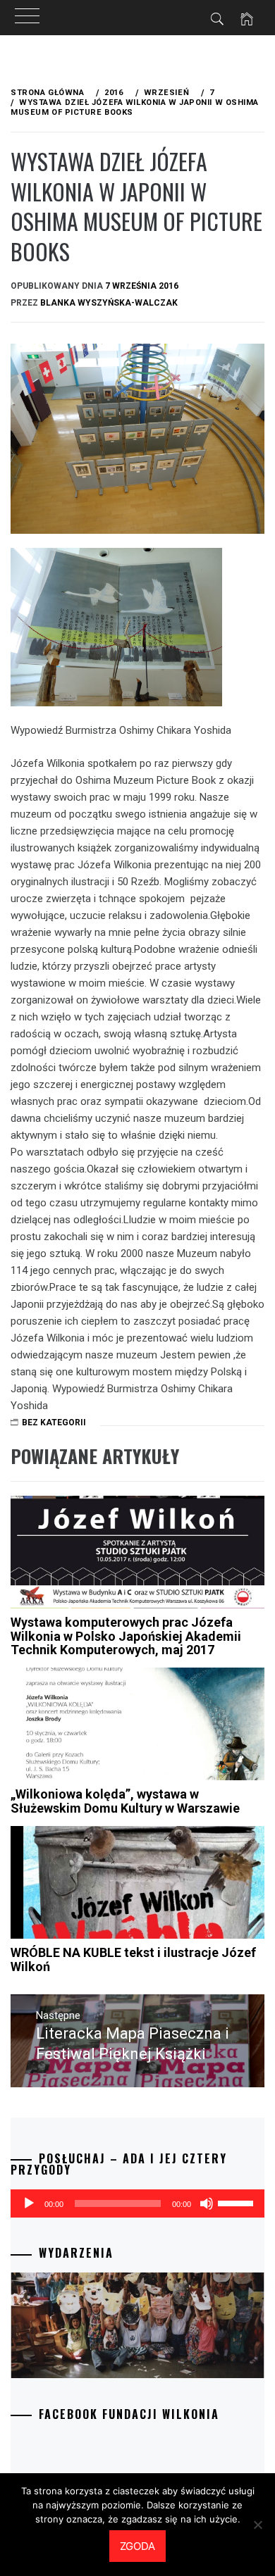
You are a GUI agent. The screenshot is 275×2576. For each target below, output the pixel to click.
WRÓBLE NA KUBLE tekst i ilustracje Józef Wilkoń (133, 1959)
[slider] (238, 2202)
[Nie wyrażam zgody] (257, 2525)
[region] (137, 2325)
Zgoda (137, 2546)
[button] (137, 2325)
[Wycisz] (207, 2203)
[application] (137, 2203)
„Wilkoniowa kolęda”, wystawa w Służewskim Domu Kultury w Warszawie (125, 1801)
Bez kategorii (54, 1423)
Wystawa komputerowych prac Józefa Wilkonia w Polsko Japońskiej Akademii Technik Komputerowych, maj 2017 (126, 1636)
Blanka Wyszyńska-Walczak (109, 303)
